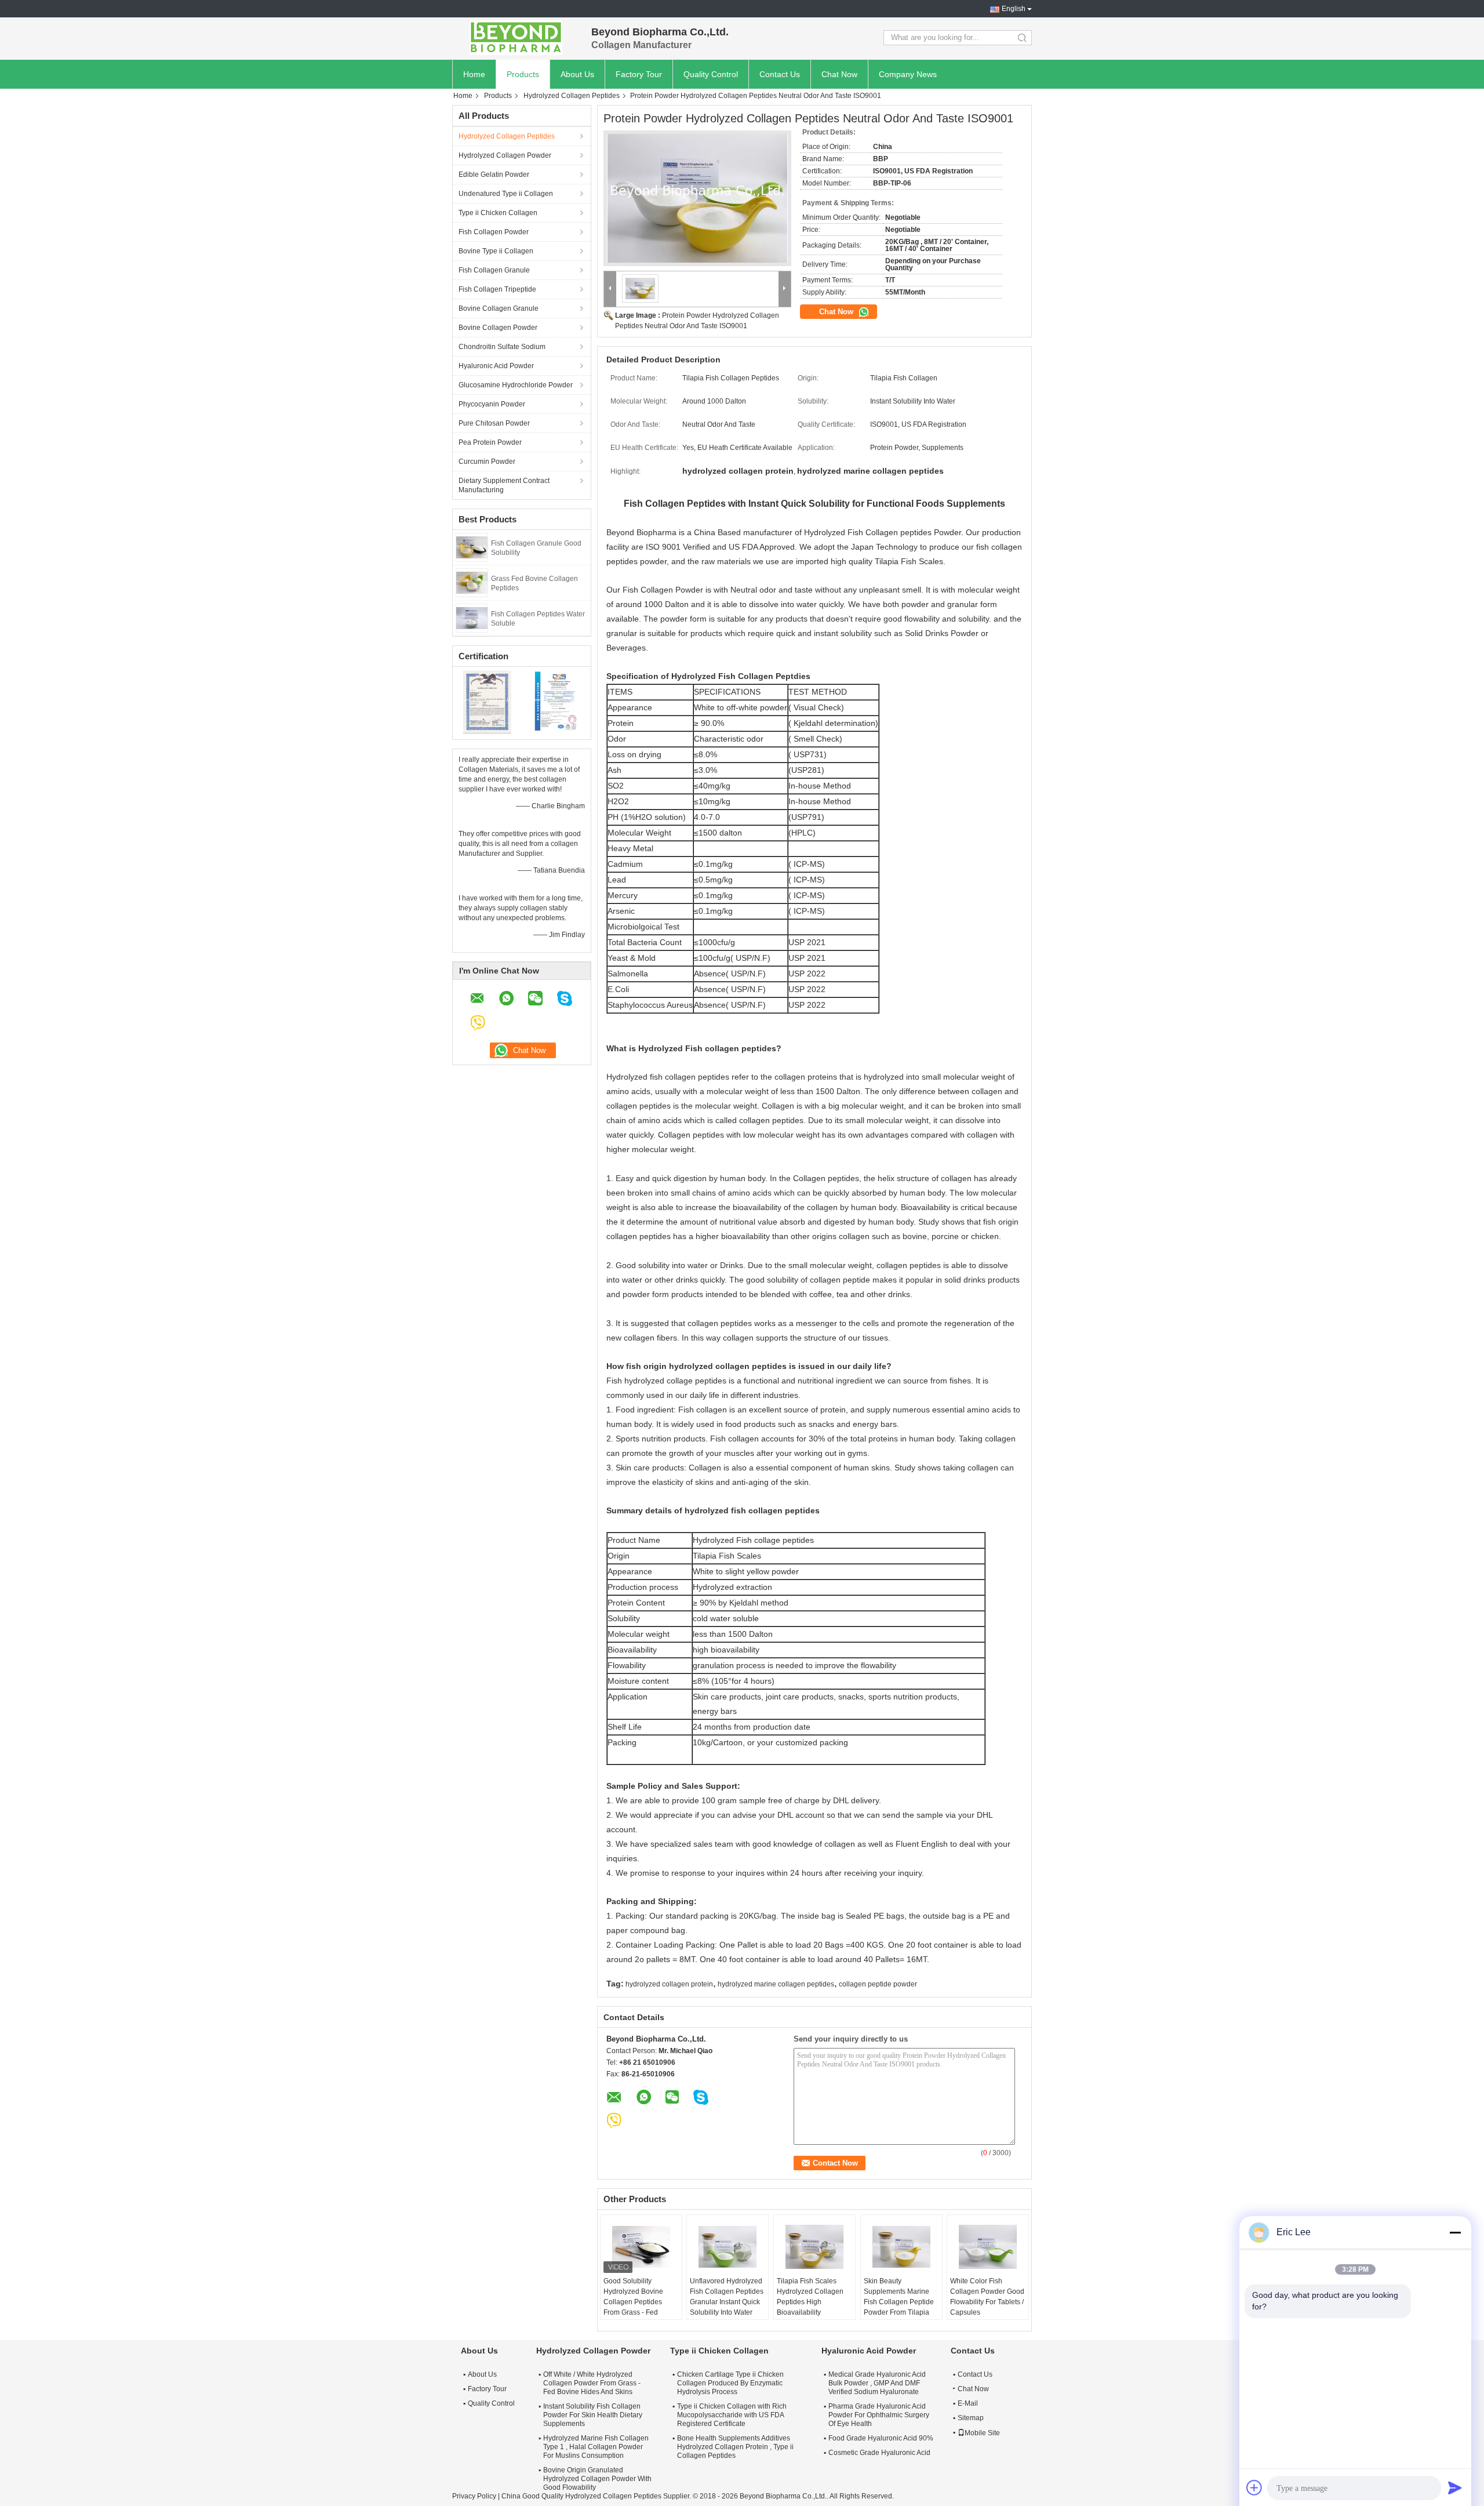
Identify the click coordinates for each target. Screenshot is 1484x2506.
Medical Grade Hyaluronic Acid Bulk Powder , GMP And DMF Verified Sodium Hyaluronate (877, 2383)
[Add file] (1254, 2487)
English (1014, 9)
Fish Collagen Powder (494, 232)
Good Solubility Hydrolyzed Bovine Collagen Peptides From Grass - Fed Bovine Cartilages (633, 2302)
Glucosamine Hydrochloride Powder (516, 385)
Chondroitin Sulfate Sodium (502, 347)
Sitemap (971, 2418)
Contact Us (780, 74)
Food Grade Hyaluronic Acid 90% (881, 2438)
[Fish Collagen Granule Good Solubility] (472, 547)
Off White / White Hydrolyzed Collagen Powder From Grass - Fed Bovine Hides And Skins (592, 2383)
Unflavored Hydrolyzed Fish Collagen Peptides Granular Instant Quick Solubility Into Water (727, 2297)
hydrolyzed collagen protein (669, 1984)
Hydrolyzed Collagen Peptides (572, 96)
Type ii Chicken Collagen (498, 213)
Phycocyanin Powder (492, 404)
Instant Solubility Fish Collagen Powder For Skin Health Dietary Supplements (593, 2415)
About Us (577, 74)
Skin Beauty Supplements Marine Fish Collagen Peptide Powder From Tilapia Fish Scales (899, 2302)
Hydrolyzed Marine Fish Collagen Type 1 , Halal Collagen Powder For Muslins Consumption (596, 2447)
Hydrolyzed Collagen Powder (505, 155)
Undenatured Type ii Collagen (506, 194)
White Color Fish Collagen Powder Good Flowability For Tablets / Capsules (987, 2297)
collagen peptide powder (878, 1984)
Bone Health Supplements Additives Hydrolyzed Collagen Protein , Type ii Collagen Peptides (735, 2447)
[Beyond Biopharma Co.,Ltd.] (516, 38)
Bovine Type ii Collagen (496, 251)
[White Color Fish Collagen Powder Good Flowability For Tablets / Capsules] (988, 2247)
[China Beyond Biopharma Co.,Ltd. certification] (487, 702)
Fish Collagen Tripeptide (497, 289)
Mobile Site (982, 2433)
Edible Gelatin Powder (494, 175)
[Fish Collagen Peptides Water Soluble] (472, 618)
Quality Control (711, 74)
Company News (908, 74)
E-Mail (968, 2403)
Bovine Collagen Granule (499, 308)
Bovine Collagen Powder (498, 328)
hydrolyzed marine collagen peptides (776, 1984)
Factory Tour (639, 74)
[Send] (1455, 2487)
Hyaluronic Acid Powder (496, 366)
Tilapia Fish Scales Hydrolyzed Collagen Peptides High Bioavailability (810, 2297)
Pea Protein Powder (490, 442)
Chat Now (839, 74)
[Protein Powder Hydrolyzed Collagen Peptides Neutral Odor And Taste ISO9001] (697, 198)
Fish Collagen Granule (494, 270)
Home (474, 74)
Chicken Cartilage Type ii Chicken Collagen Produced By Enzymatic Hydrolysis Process (730, 2383)
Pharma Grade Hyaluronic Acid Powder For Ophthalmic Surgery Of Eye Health (879, 2415)
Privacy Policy (474, 2496)
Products (523, 74)
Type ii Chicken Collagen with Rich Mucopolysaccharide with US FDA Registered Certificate (732, 2415)
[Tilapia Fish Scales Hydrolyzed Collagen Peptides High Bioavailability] (814, 2247)
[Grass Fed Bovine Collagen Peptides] (472, 582)
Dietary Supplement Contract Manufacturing (504, 485)
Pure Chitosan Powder (494, 423)
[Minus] (1455, 2232)
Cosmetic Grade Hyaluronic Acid (879, 2453)
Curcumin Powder (487, 462)
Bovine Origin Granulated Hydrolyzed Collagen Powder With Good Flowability (597, 2479)
